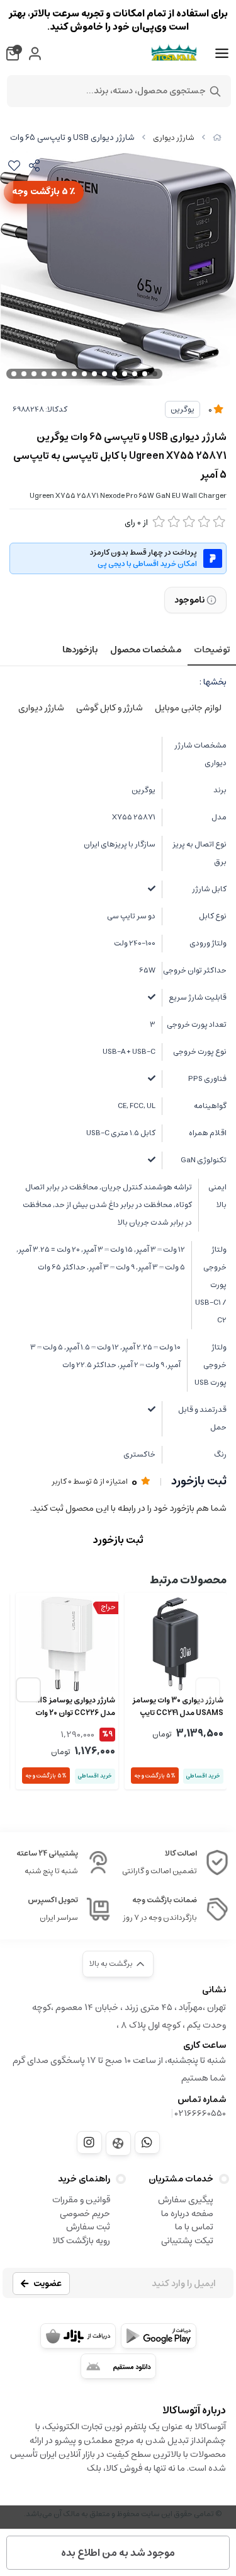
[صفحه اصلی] (217, 138)
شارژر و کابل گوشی (110, 708)
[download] (118, 2366)
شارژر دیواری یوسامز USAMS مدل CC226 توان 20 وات (67, 1707)
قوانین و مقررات (81, 2200)
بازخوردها (80, 650)
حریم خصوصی (85, 2214)
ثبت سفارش (88, 2227)
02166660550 (200, 2113)
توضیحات (212, 650)
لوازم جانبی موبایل (188, 708)
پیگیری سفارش (186, 2200)
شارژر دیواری (174, 138)
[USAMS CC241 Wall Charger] (176, 1644)
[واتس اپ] (147, 2142)
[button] (28, 1690)
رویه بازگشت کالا (81, 2241)
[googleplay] (159, 2336)
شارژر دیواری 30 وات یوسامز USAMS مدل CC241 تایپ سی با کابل (178, 1707)
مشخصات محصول (146, 650)
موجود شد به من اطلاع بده (118, 2553)
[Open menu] (222, 54)
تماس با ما (194, 2227)
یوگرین (183, 409)
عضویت (48, 2284)
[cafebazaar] (78, 2336)
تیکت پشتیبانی (187, 2241)
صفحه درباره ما (187, 2214)
